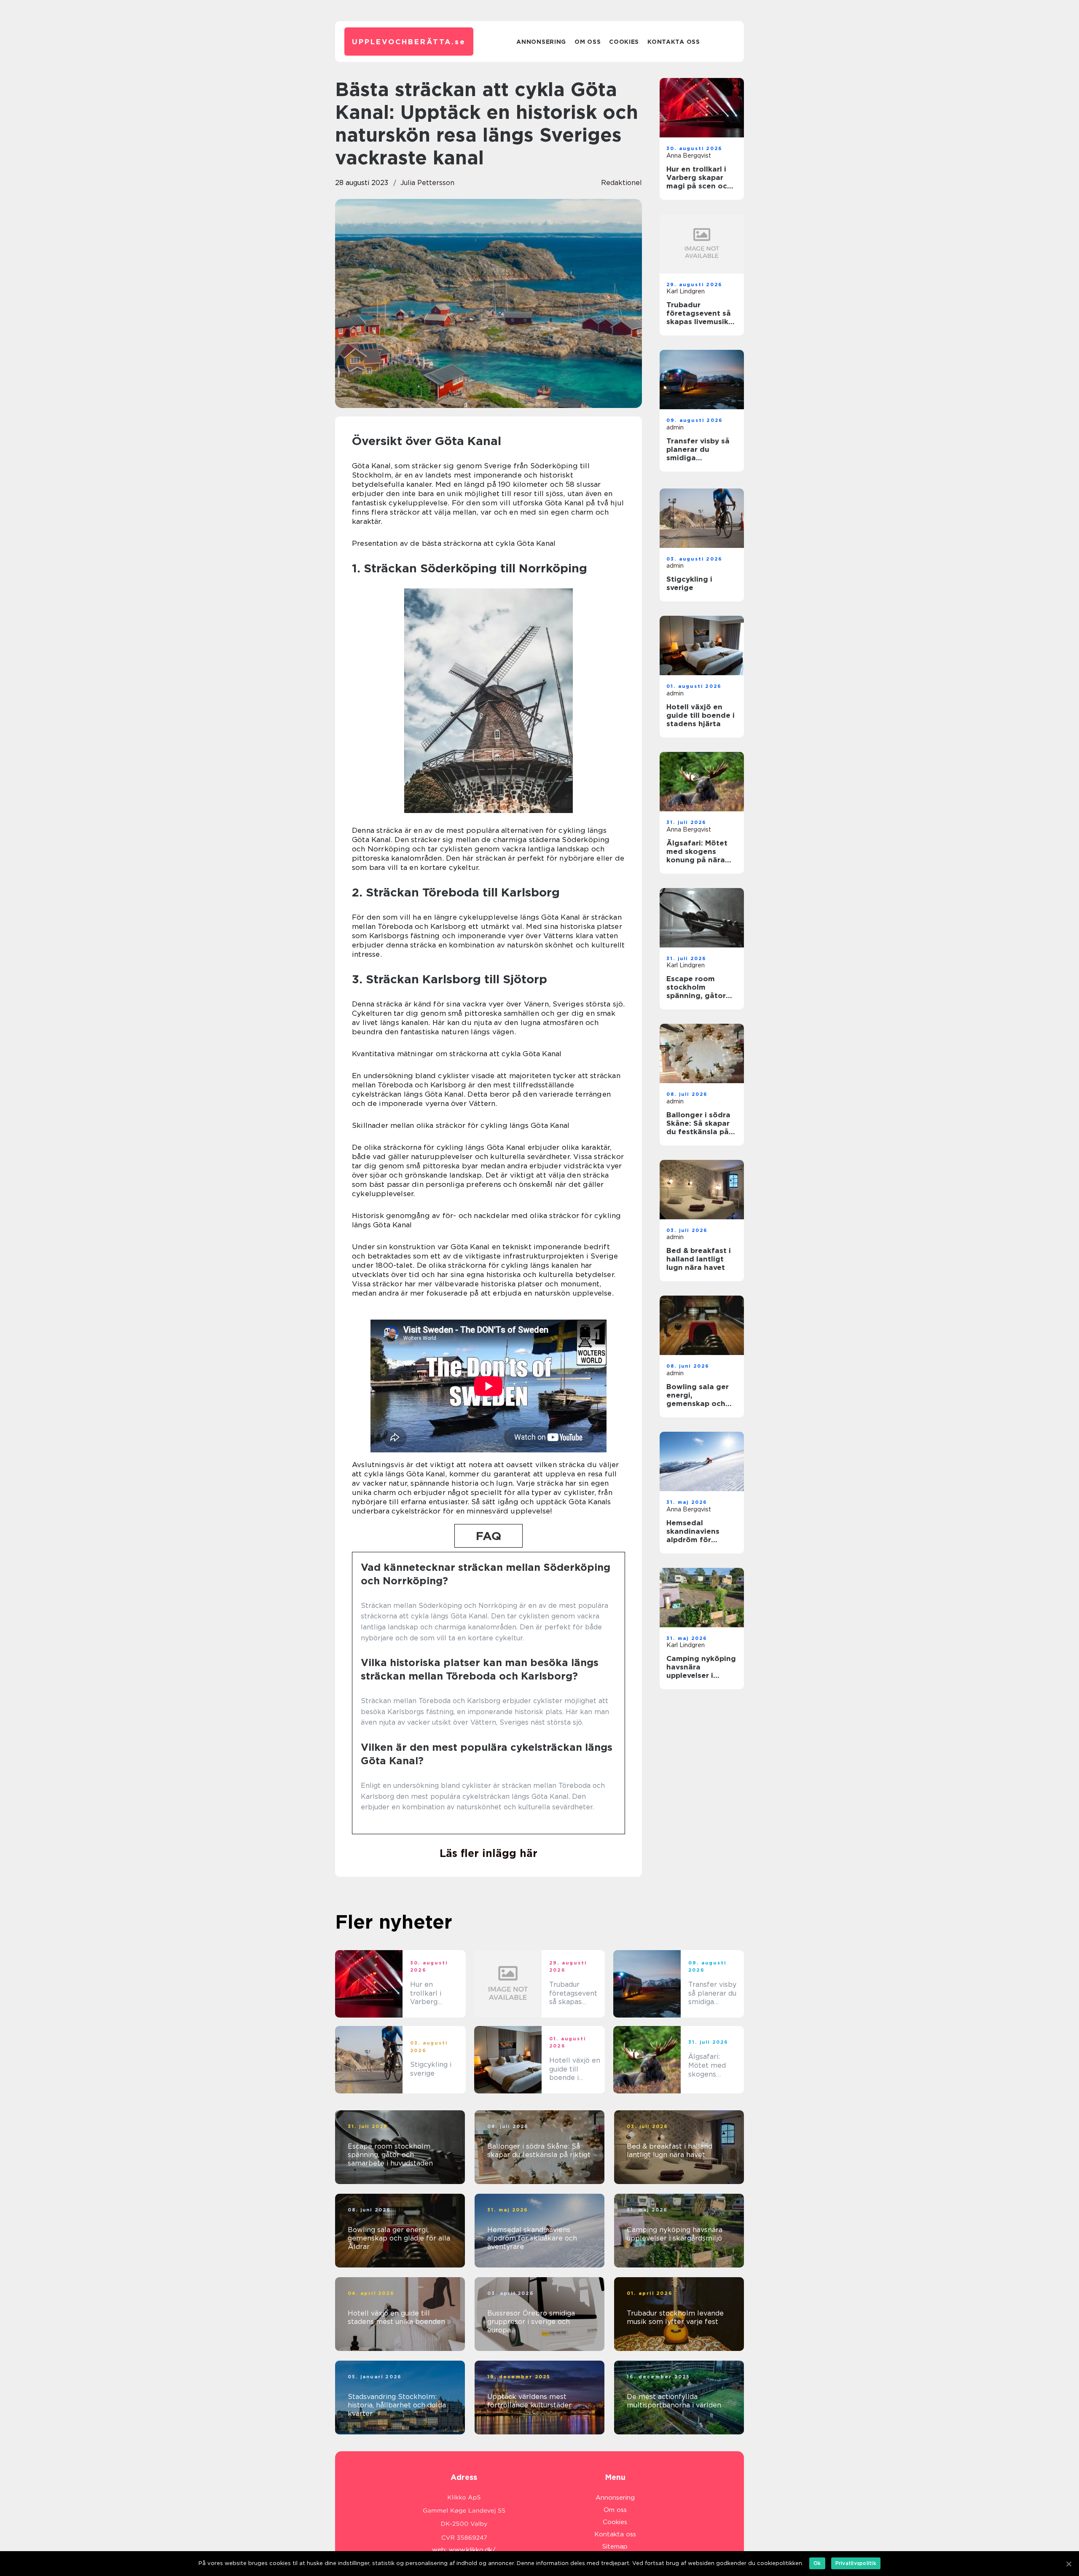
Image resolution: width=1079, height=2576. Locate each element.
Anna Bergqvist (689, 156)
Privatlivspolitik (856, 2563)
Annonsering (541, 42)
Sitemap (615, 2546)
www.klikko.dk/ (472, 2550)
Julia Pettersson (427, 183)
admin (675, 427)
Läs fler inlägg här (489, 1853)
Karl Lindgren (686, 291)
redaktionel (621, 183)
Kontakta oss (674, 42)
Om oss (588, 42)
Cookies (624, 42)
